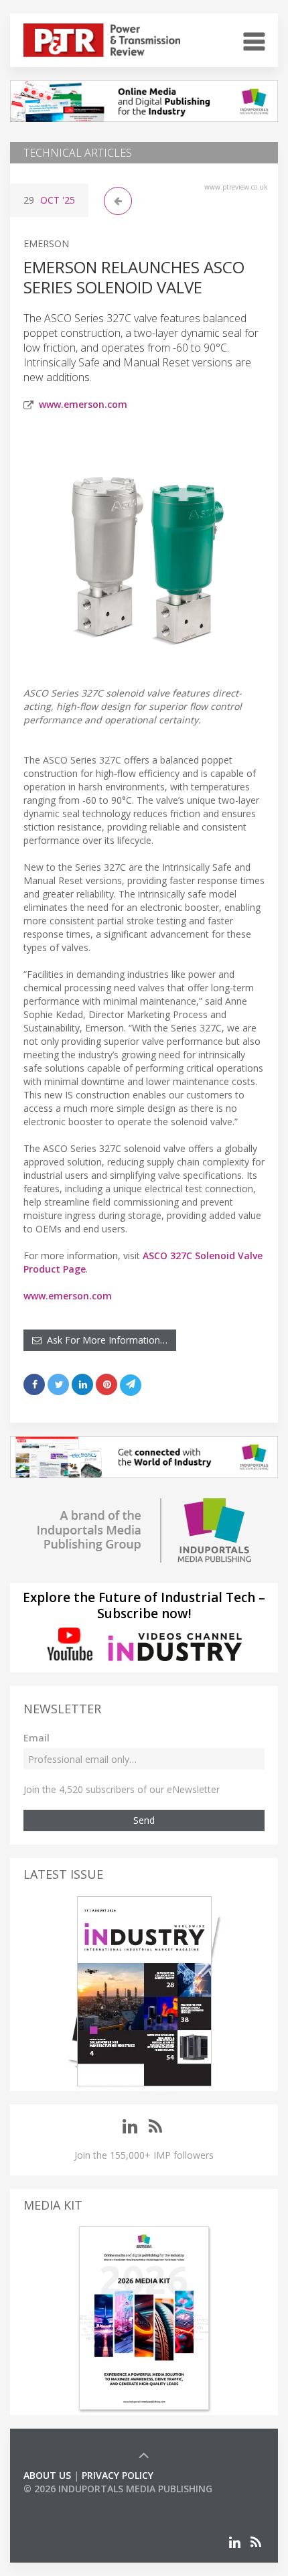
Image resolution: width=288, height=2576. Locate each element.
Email (37, 1738)
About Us (47, 2475)
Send (144, 1820)
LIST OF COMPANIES (69, 2502)
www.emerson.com (83, 404)
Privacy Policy (118, 2475)
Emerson (46, 243)
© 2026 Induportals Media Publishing (118, 2489)
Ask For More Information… (104, 1340)
